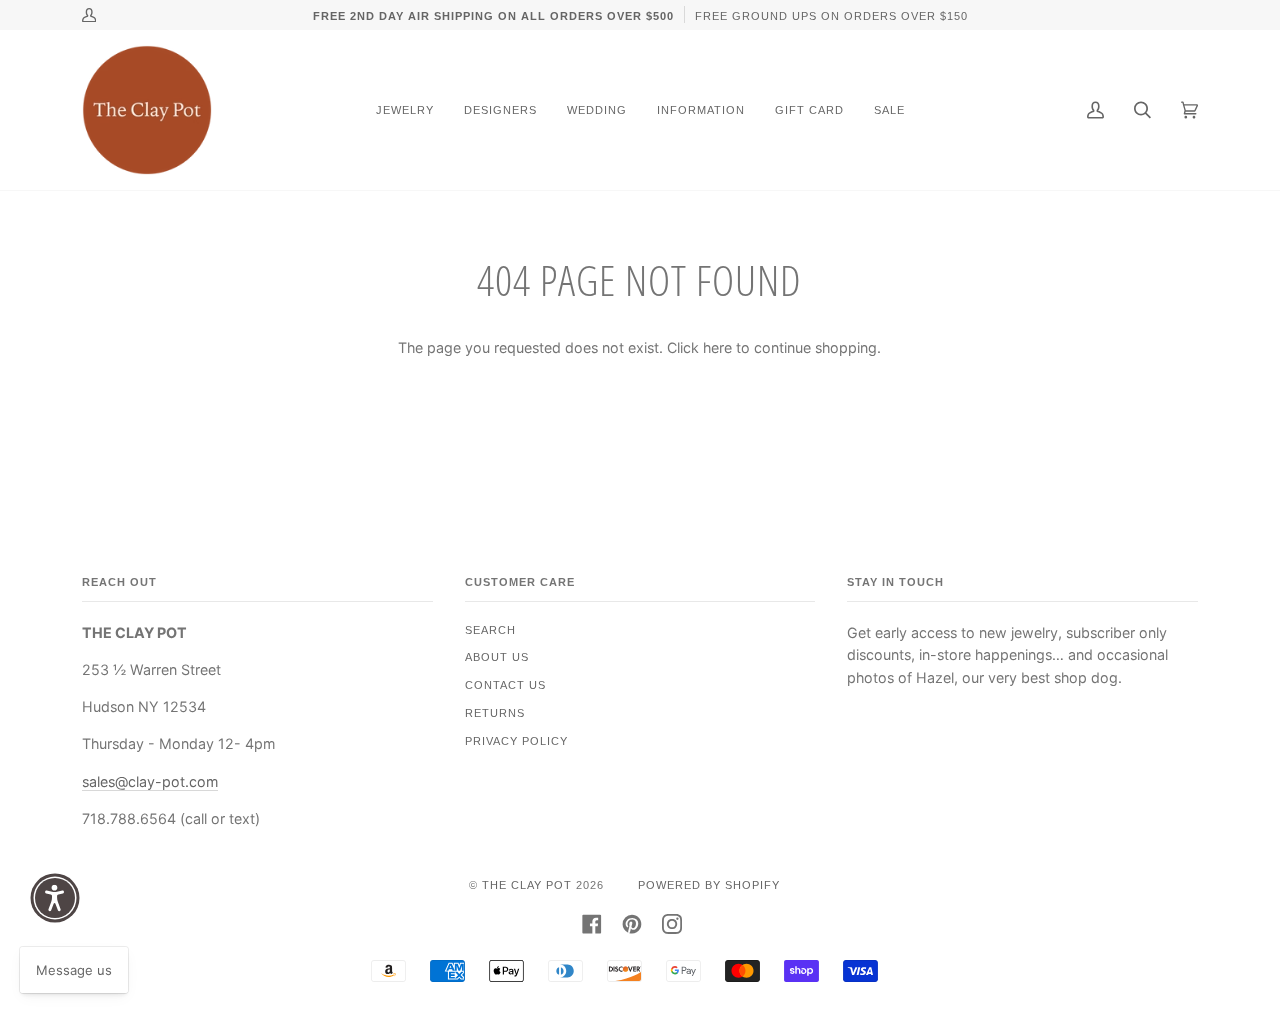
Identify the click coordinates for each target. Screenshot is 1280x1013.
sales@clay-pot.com (150, 781)
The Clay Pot (527, 885)
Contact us (505, 685)
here (717, 347)
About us (497, 657)
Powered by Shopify (709, 885)
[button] (55, 898)
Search (490, 630)
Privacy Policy (516, 741)
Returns (495, 713)
